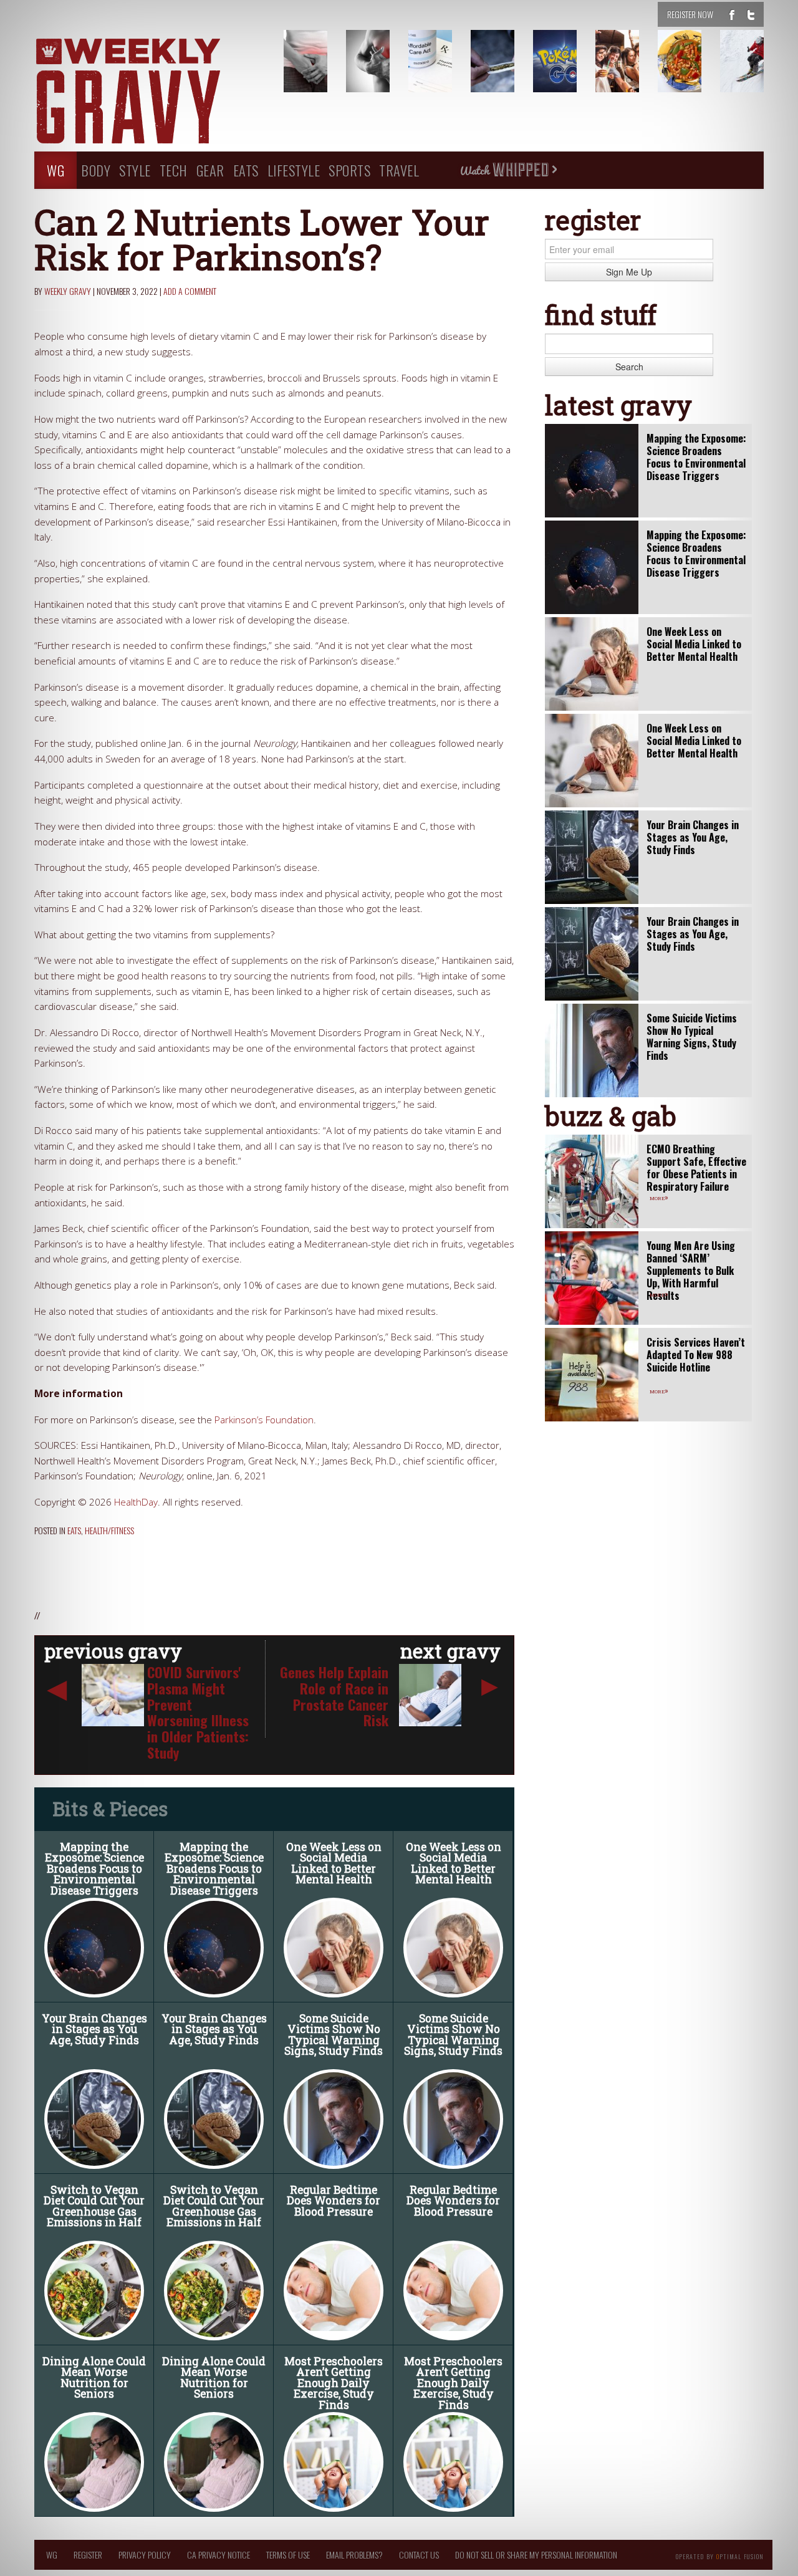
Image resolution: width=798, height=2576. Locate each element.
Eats (246, 170)
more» (659, 1197)
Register (88, 2554)
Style (135, 170)
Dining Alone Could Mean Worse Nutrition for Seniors (94, 2378)
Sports (349, 170)
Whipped (508, 170)
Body (96, 170)
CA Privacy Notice (219, 2554)
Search (629, 367)
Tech (174, 170)
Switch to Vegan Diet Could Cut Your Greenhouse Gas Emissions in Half (94, 2206)
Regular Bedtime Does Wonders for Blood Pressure (334, 2201)
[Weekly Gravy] (150, 92)
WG (55, 170)
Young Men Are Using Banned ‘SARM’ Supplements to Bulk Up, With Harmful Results (691, 1271)
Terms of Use (288, 2554)
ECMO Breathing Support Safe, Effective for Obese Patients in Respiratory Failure (696, 1168)
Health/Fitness (109, 1530)
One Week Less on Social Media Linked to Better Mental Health (334, 1863)
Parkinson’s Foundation (264, 1420)
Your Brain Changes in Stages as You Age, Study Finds (94, 2029)
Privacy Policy (145, 2554)
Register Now (690, 14)
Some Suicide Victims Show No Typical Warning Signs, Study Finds (334, 2035)
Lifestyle (294, 170)
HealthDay (136, 1502)
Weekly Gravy (68, 291)
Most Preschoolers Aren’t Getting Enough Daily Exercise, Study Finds (334, 2383)
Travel (399, 170)
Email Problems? (354, 2554)
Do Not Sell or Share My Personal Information (536, 2554)
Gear (210, 170)
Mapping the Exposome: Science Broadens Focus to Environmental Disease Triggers (94, 1869)
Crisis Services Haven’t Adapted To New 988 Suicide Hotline (696, 1355)
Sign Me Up (629, 272)
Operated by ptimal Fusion (720, 2555)
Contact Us (419, 2554)
